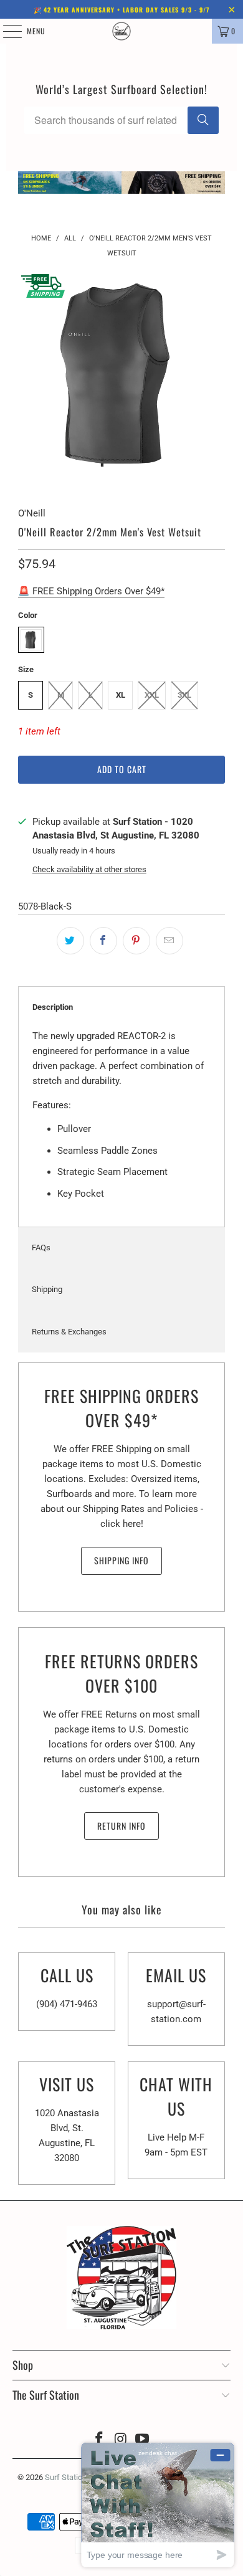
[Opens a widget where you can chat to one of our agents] (158, 2505)
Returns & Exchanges (69, 1332)
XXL (152, 695)
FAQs (41, 1248)
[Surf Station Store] (122, 31)
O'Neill (32, 513)
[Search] (203, 120)
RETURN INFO (121, 1826)
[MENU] (6, 31)
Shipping (47, 1289)
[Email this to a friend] (169, 941)
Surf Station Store (76, 2477)
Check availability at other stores (89, 869)
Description (53, 1007)
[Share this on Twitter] (70, 941)
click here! (122, 1524)
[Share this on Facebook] (103, 941)
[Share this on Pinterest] (136, 941)
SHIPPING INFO (121, 1560)
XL (121, 695)
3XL (184, 695)
